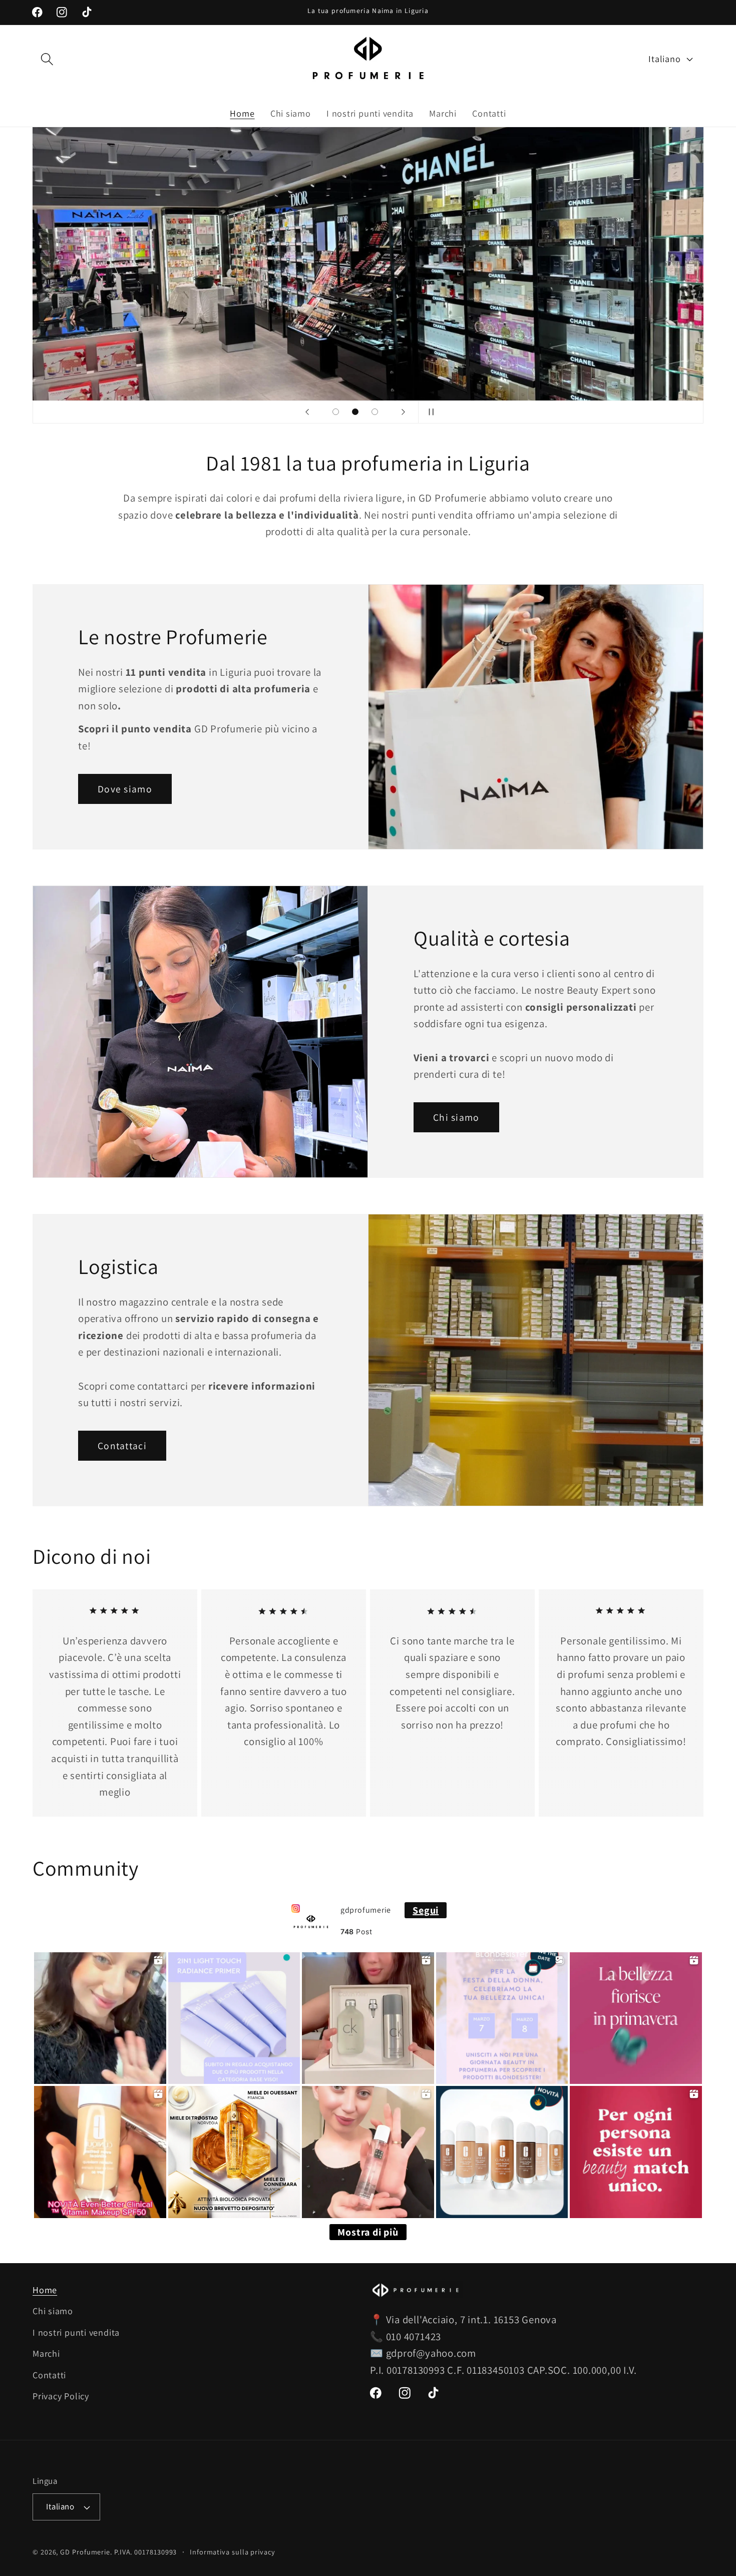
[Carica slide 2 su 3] (355, 412)
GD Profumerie (85, 2552)
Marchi (46, 2353)
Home (45, 2290)
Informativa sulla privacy (233, 2552)
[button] (47, 59)
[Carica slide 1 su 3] (336, 412)
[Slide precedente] (307, 412)
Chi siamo (456, 1117)
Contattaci (122, 1446)
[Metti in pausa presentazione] (429, 412)
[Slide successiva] (403, 412)
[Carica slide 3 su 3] (375, 412)
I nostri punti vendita (76, 2332)
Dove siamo (125, 789)
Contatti (49, 2375)
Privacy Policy (61, 2396)
